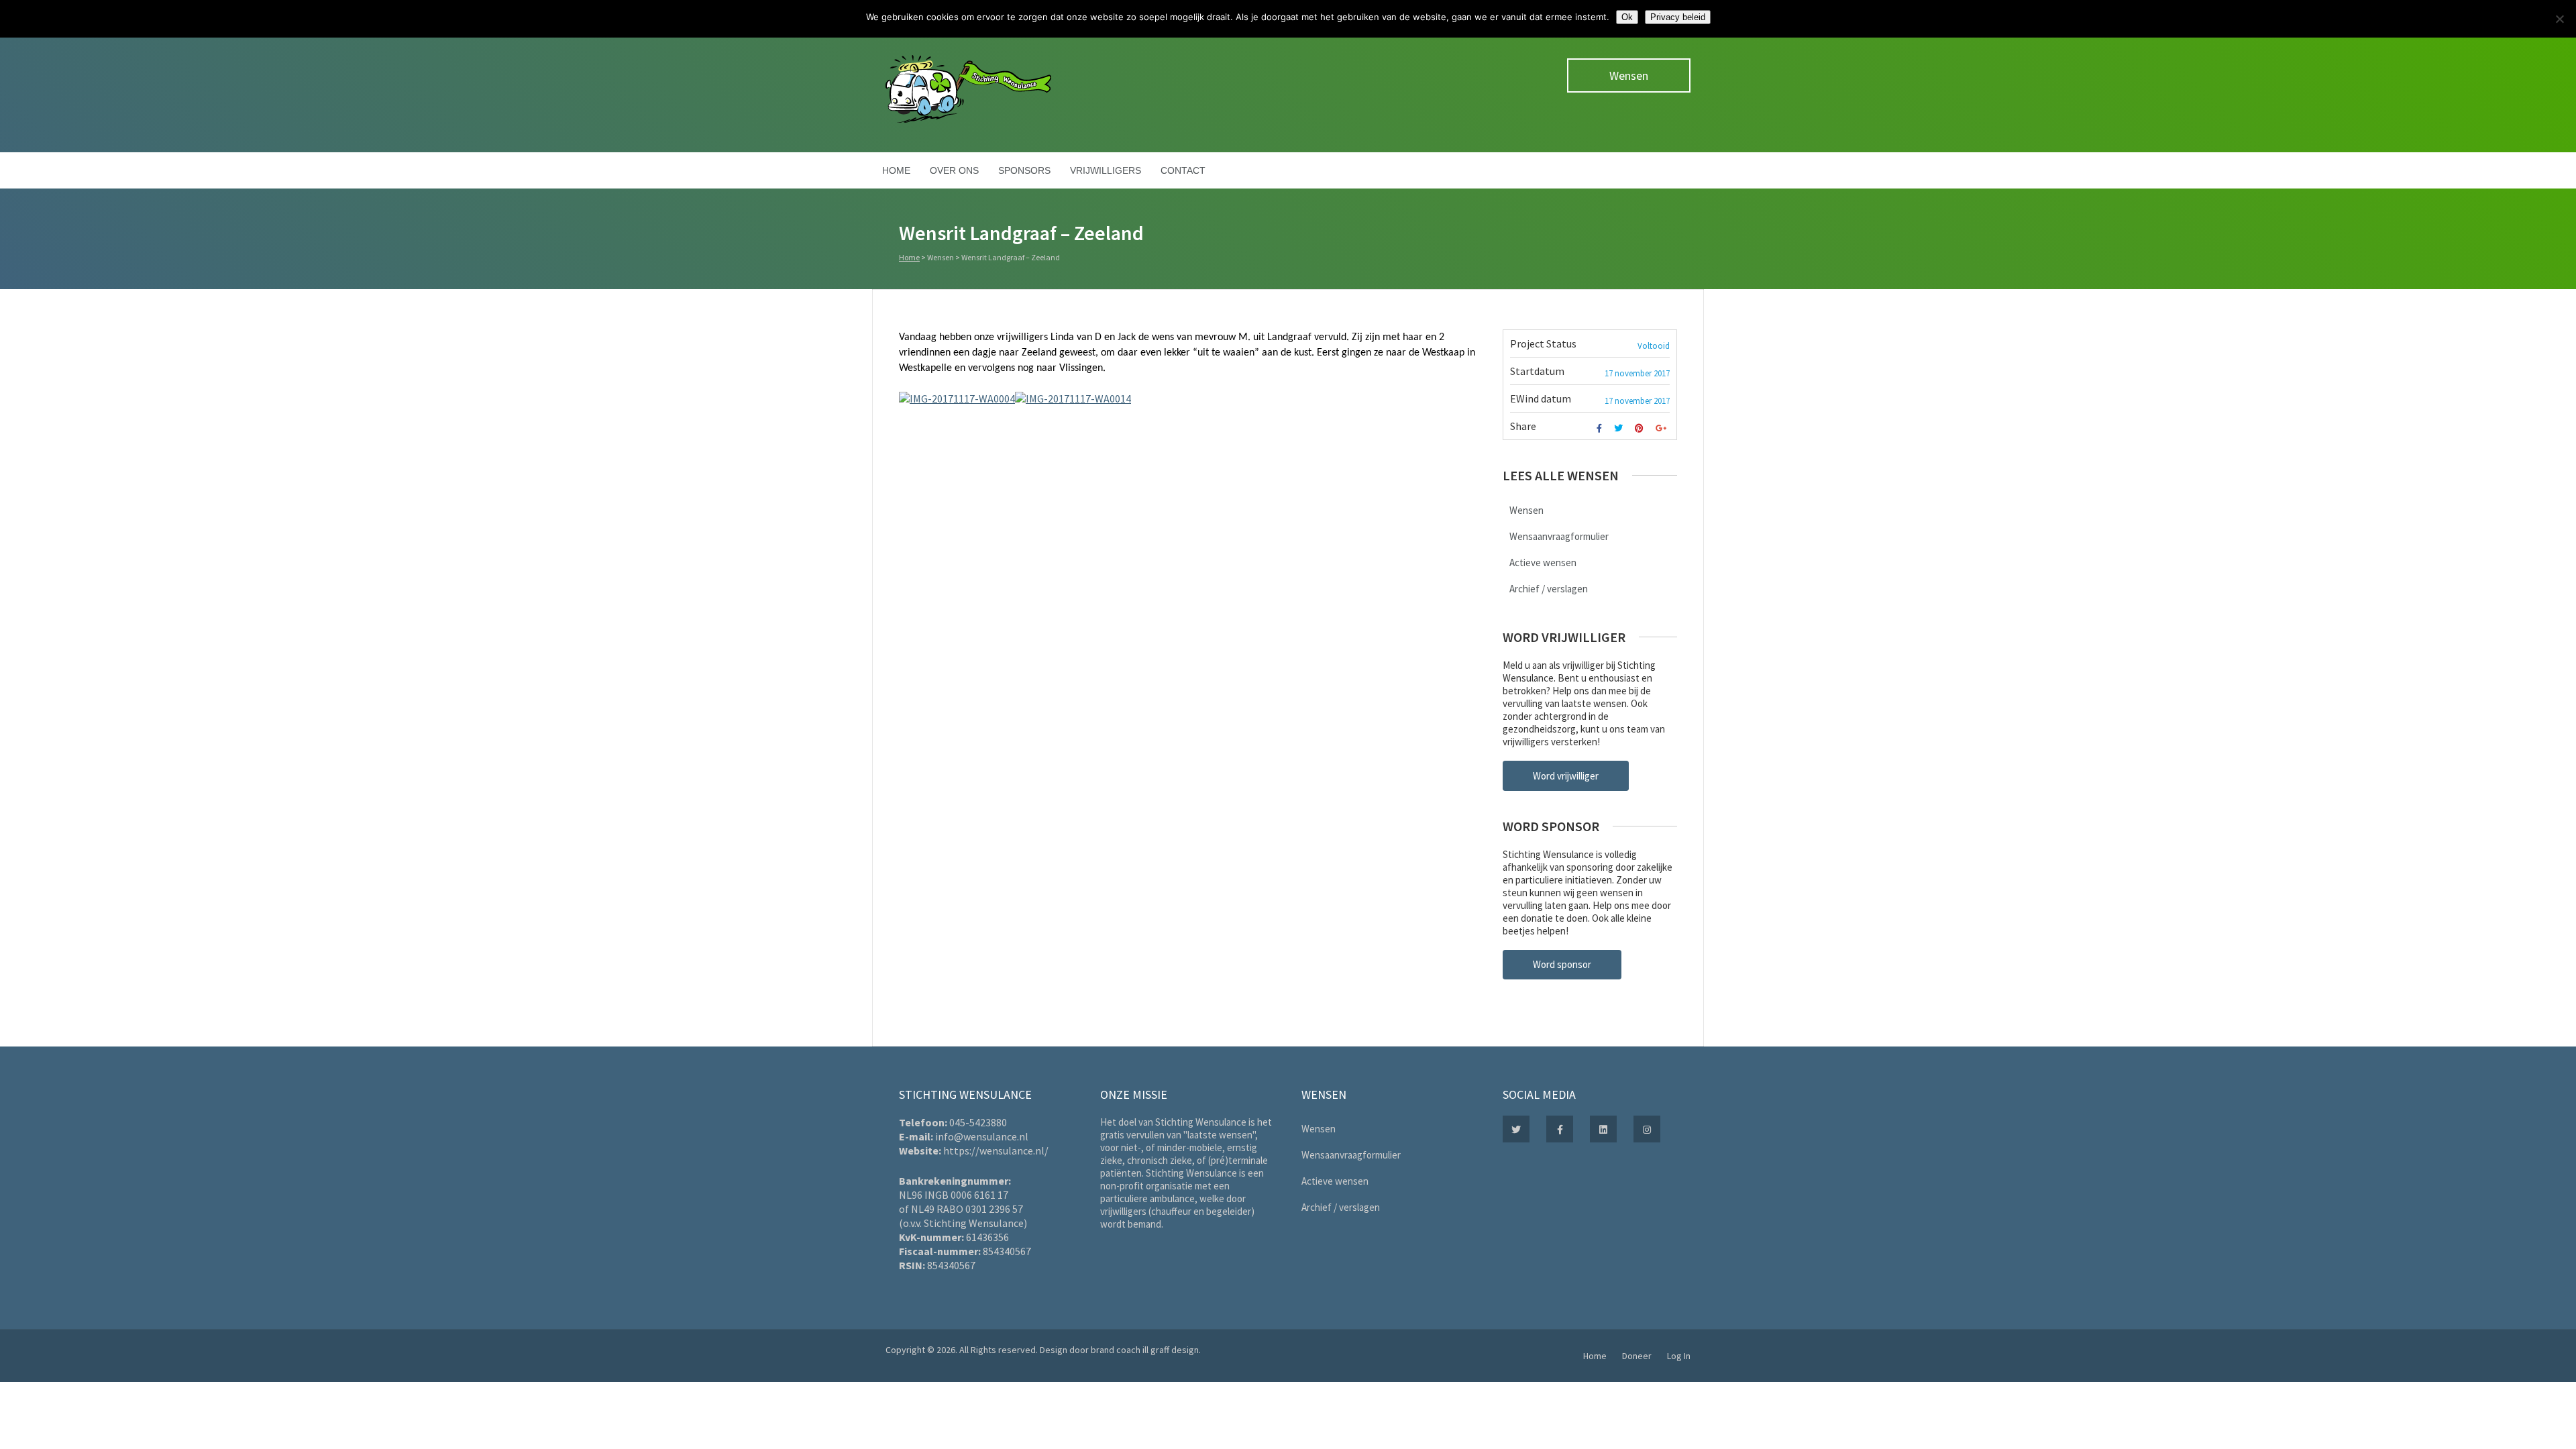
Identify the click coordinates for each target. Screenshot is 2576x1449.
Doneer (1637, 1356)
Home (896, 170)
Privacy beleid (1678, 17)
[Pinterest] (1641, 428)
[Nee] (2559, 19)
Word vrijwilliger (1566, 776)
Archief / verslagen (1549, 589)
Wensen (1629, 75)
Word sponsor (1562, 964)
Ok (1627, 17)
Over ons (954, 170)
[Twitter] (1620, 428)
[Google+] (1663, 428)
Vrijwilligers (1106, 170)
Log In (1679, 1356)
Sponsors (1024, 170)
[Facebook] (1601, 428)
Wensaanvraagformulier (1559, 536)
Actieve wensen (1543, 562)
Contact (1183, 170)
